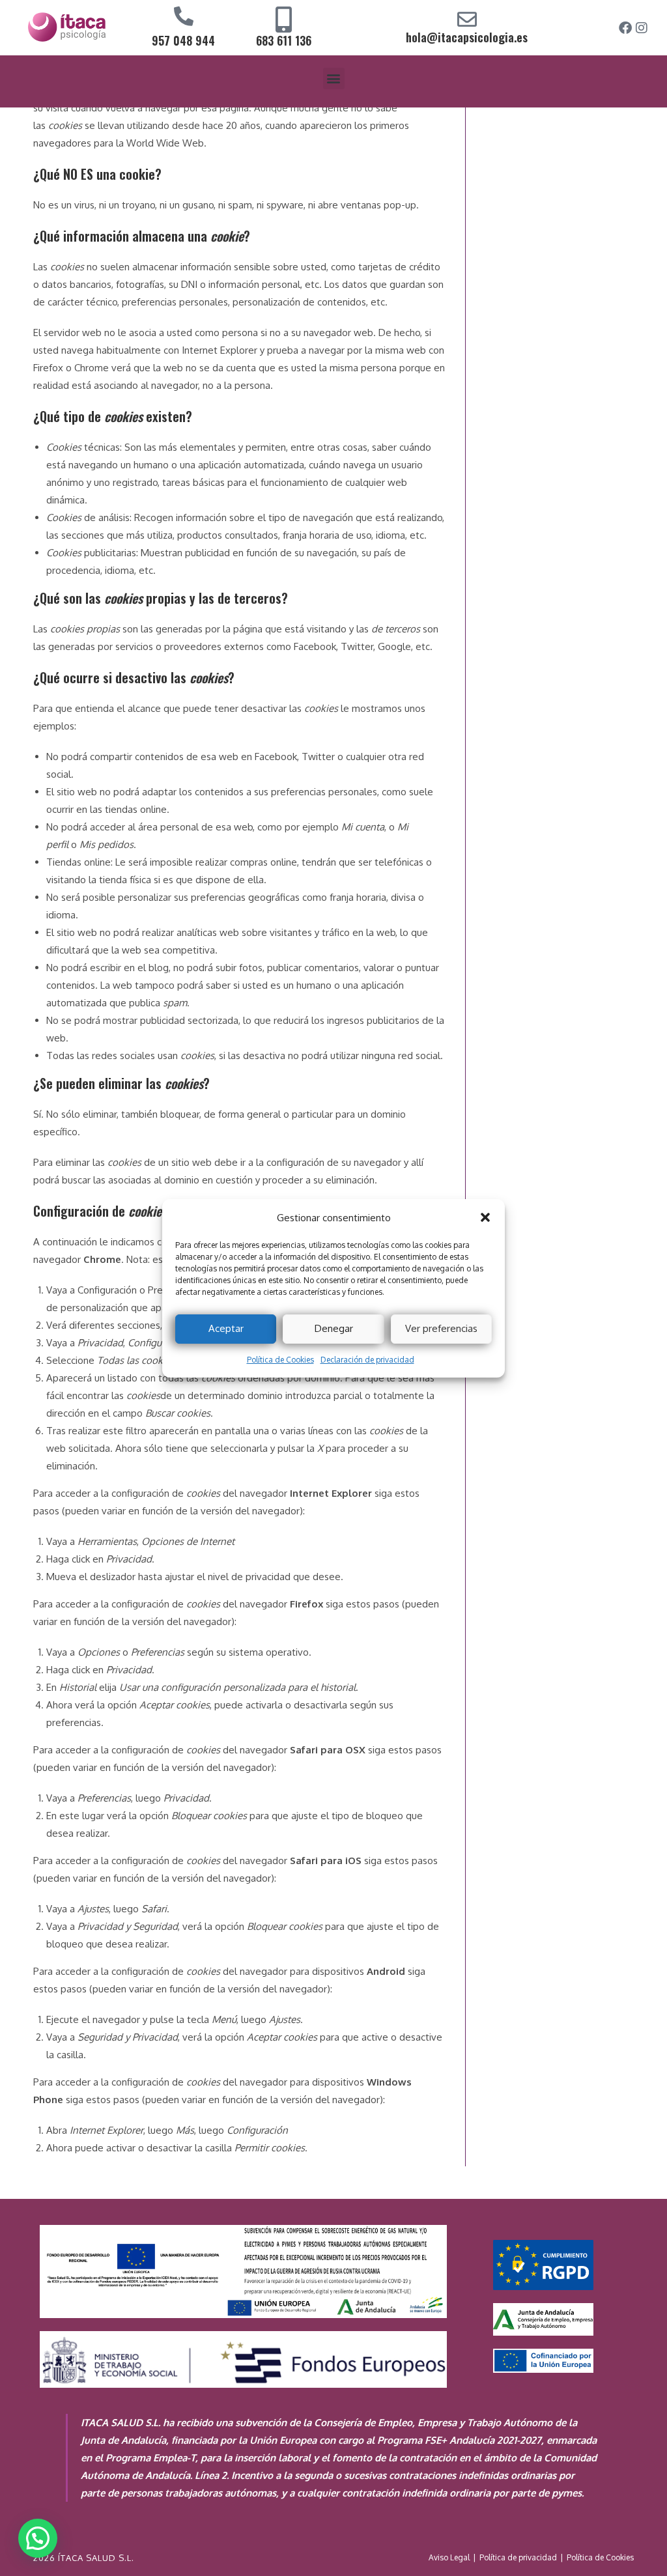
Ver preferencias (441, 1328)
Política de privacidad (518, 2557)
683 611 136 (284, 40)
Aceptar (226, 1328)
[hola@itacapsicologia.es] (467, 20)
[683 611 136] (283, 20)
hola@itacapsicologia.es (467, 37)
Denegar (334, 1328)
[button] (485, 1217)
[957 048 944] (184, 16)
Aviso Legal (449, 2557)
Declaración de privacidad (367, 1360)
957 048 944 (183, 40)
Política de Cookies (280, 1360)
